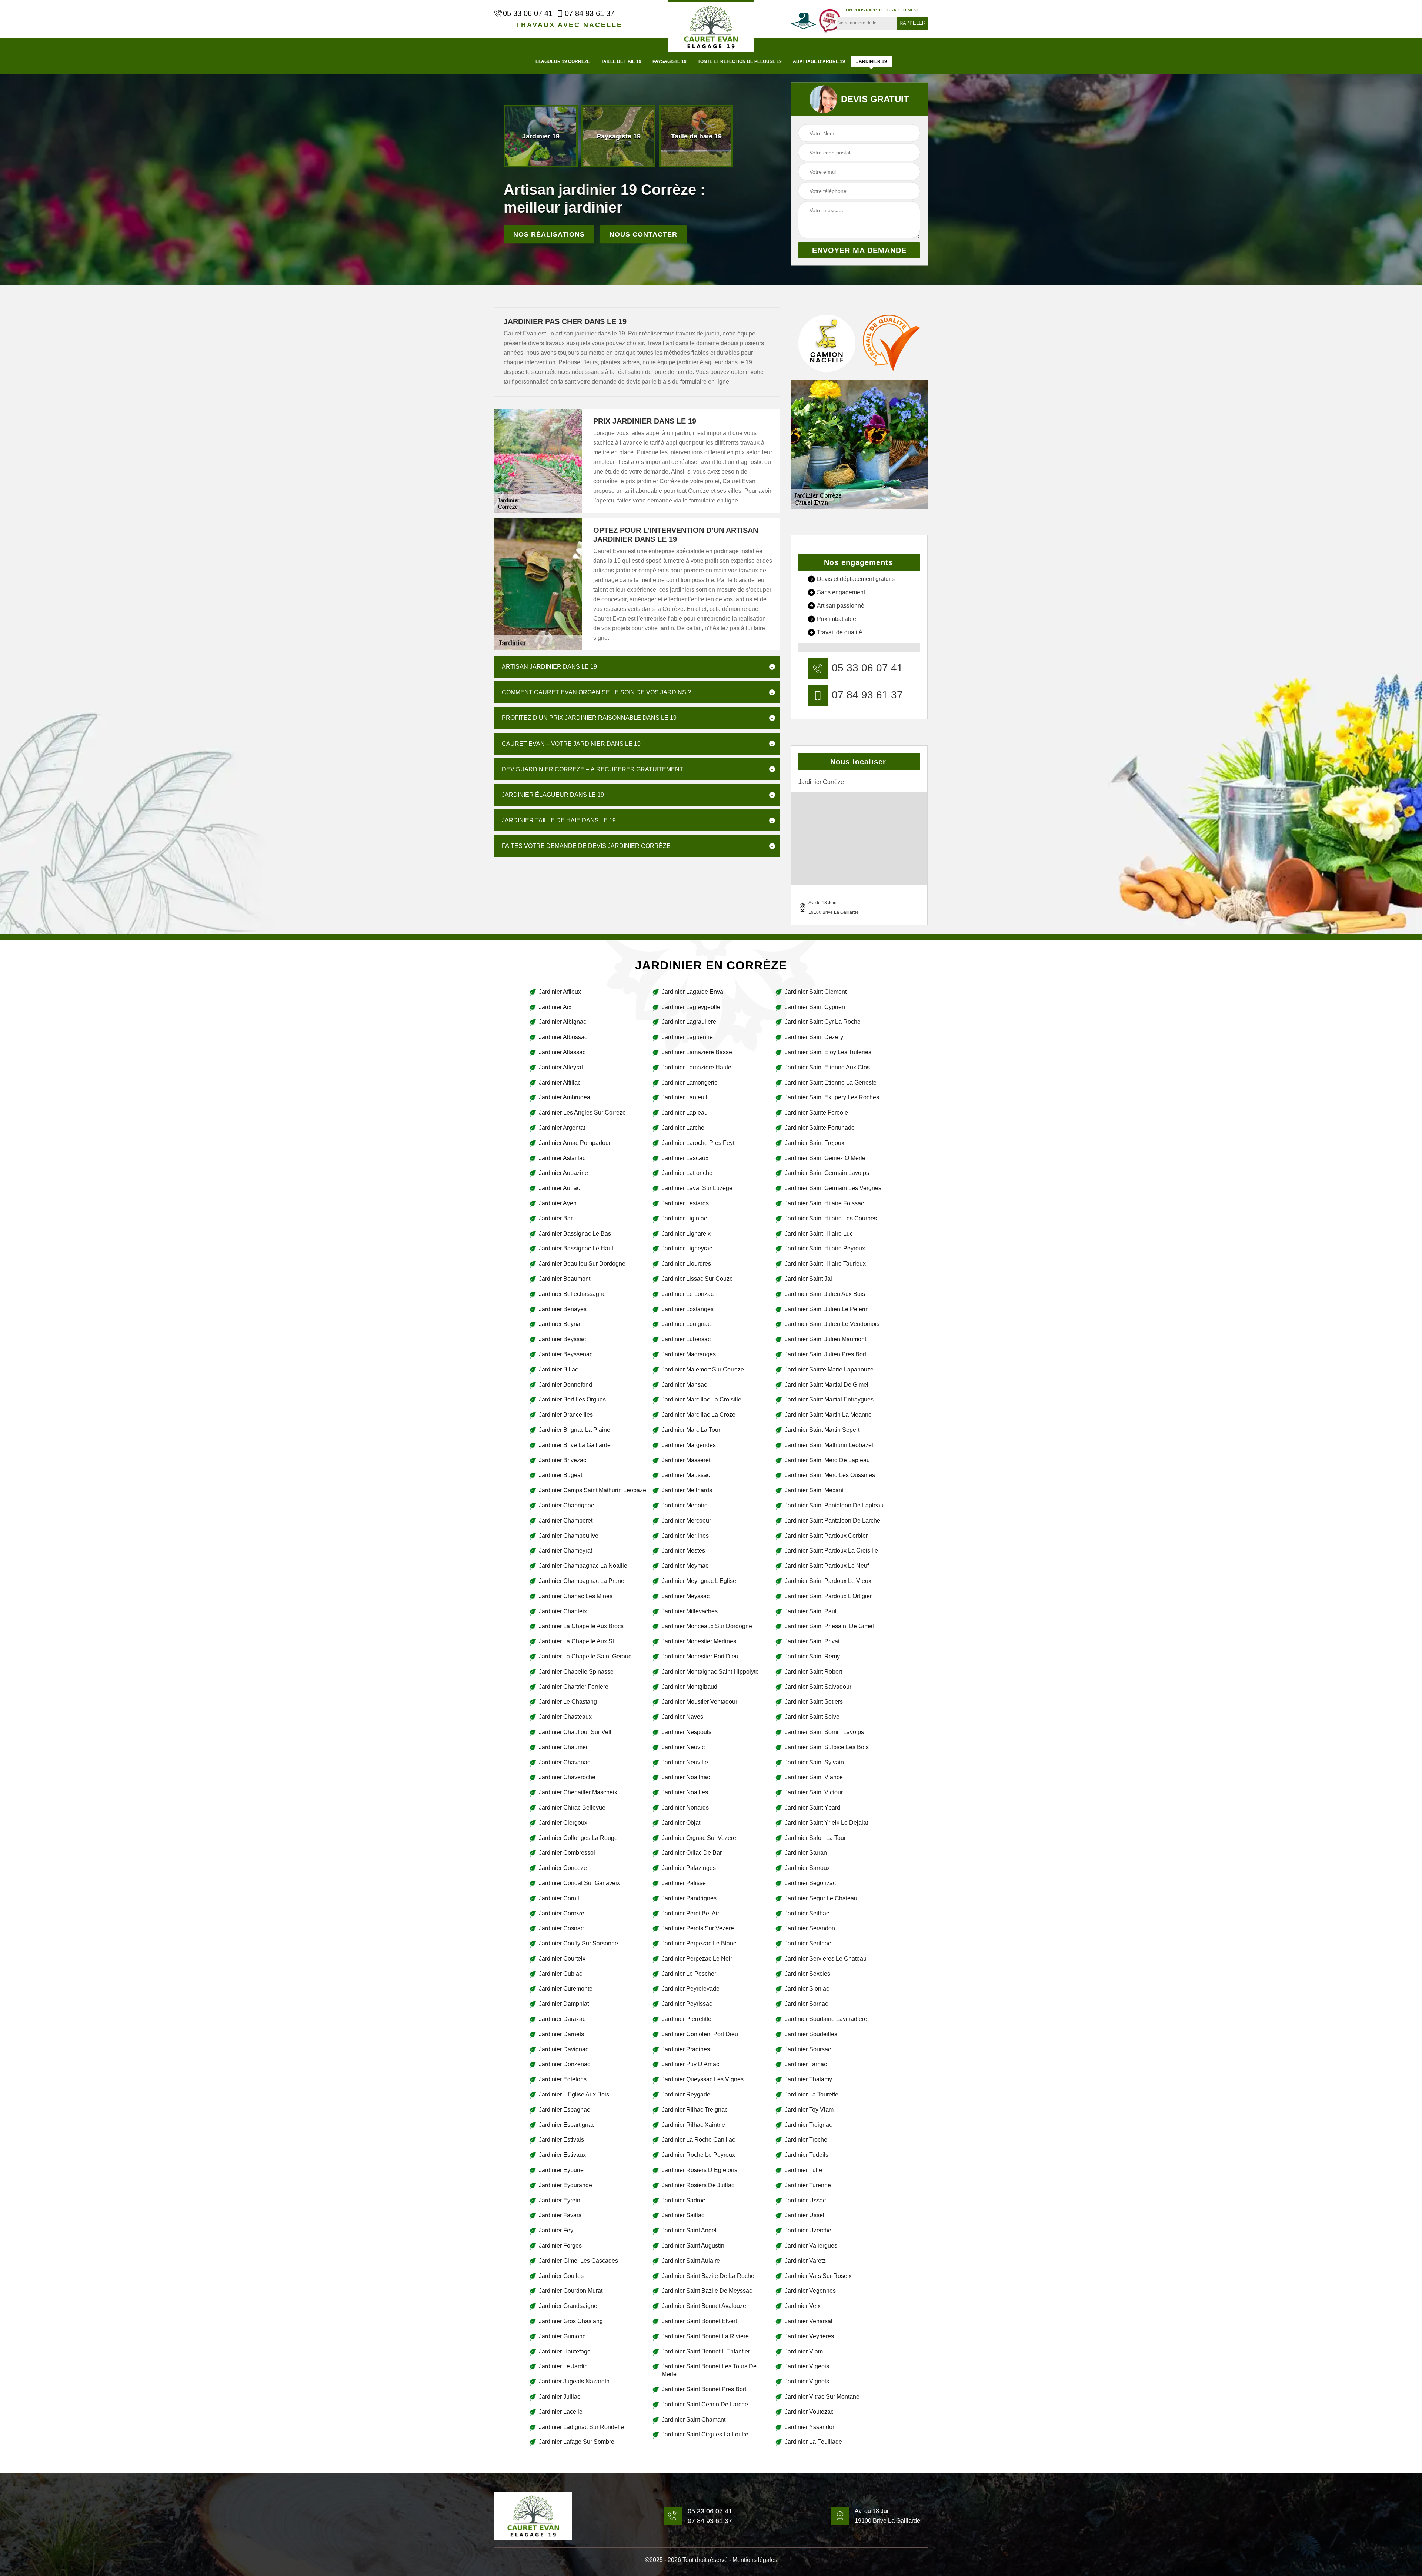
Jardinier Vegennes (810, 2291)
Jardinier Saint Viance (814, 1777)
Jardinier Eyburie (561, 2170)
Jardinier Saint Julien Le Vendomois (832, 1324)
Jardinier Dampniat (564, 2004)
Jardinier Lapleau (685, 1112)
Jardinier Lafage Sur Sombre (577, 2442)
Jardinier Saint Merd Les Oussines (830, 1475)
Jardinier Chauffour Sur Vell (575, 1732)
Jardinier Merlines (685, 1536)
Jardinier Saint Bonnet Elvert (699, 2321)
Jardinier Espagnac (564, 2110)
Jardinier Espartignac (567, 2125)
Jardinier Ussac (805, 2200)
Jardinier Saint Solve (812, 1717)
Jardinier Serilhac (808, 1943)
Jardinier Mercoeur (686, 1521)
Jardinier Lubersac (686, 1339)
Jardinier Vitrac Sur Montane (822, 2397)
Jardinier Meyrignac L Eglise (699, 1581)
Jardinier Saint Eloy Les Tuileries (828, 1052)
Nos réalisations (549, 234)
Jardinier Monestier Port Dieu (700, 1656)
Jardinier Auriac (559, 1188)
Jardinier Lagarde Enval (693, 992)
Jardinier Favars (560, 2215)
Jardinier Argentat (562, 1128)
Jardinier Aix (555, 1007)
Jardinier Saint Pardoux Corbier (826, 1536)
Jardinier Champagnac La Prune (582, 1581)
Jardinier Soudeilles (811, 2034)
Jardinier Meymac (685, 1566)
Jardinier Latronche (687, 1173)
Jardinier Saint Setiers (814, 1702)
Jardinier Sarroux (807, 1868)
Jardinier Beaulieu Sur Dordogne (582, 1264)
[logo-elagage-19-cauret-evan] (711, 26)
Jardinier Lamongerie (690, 1082)
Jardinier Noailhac (686, 1777)
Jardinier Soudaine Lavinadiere (826, 2019)
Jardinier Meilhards (687, 1490)
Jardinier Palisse (684, 1883)
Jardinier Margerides (689, 1445)
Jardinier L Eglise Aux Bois (574, 2094)
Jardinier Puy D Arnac (690, 2064)
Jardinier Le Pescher (689, 1974)
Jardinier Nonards (685, 1807)
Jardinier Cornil (559, 1898)
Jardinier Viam (804, 2351)
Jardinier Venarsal (809, 2321)
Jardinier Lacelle (561, 2412)
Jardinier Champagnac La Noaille (583, 1566)
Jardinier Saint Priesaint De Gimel (829, 1626)
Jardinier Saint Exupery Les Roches (832, 1097)
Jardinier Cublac (560, 1974)
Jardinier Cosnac (561, 1928)
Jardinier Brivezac (563, 1460)
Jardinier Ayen (558, 1203)
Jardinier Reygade (686, 2094)
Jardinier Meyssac (686, 1596)
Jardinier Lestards (685, 1203)
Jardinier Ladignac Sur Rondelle (581, 2427)
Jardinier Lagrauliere (689, 1022)
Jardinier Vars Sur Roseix (818, 2276)
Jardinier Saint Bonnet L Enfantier (706, 2351)
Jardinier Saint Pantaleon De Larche (832, 1521)
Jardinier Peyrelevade (691, 1989)
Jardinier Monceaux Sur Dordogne (707, 1626)
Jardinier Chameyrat (565, 1551)
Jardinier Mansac (684, 1385)
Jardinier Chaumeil (564, 1747)
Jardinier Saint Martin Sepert (822, 1430)
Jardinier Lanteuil (685, 1097)
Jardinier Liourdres (686, 1264)
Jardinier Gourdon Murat (571, 2291)
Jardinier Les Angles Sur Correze (582, 1112)
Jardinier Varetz (805, 2261)
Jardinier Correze (562, 1913)
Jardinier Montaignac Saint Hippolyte (710, 1672)
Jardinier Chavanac (565, 1762)
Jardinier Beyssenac (566, 1354)
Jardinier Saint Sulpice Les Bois (827, 1747)
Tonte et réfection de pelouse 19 (740, 61)
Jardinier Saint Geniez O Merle (825, 1158)
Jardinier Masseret (686, 1460)
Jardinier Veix (803, 2306)
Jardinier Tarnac (806, 2064)
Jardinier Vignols (807, 2381)
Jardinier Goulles (561, 2276)
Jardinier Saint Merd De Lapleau (827, 1460)
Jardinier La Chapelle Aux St (576, 1641)
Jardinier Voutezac (809, 2412)
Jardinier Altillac (560, 1082)
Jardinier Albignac (563, 1022)
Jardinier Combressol (567, 1853)
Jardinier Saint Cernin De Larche (705, 2404)
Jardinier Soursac (808, 2049)
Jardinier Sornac (806, 2004)
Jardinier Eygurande (565, 2185)
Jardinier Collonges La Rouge (578, 1838)
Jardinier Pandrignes (689, 1898)
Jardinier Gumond (562, 2336)
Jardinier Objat (681, 1823)
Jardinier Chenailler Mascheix (578, 1792)
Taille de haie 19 (621, 61)
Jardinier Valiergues (811, 2246)
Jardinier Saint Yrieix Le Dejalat (826, 1823)
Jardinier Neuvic (683, 1747)
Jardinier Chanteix (563, 1611)
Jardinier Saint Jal (808, 1279)
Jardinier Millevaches (690, 1611)
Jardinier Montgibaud (690, 1687)
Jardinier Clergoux (563, 1823)
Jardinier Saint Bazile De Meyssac (707, 2291)
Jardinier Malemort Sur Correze (703, 1369)
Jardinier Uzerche (808, 2230)
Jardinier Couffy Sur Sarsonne (578, 1943)
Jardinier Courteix (562, 1959)
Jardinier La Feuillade (813, 2442)
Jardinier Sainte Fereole (816, 1112)
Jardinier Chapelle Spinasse (576, 1672)
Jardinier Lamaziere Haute (697, 1067)
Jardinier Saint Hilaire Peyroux (825, 1248)
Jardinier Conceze (563, 1868)
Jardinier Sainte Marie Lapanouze (829, 1369)
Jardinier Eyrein (560, 2200)
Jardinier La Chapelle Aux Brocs (581, 1626)
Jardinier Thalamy (808, 2079)
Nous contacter (643, 234)
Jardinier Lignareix (686, 1234)
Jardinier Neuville (685, 1762)
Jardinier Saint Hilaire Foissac (824, 1203)
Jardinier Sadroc (683, 2200)
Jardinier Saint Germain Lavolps (827, 1173)
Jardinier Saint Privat (812, 1641)
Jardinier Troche (806, 2140)
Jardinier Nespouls (687, 1732)
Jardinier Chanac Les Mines (576, 1596)
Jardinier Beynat (560, 1324)
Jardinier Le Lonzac (688, 1294)
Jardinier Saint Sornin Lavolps (824, 1732)
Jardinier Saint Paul (811, 1611)
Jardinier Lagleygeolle (691, 1007)
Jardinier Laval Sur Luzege (697, 1188)
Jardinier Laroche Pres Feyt (698, 1143)
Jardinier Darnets (561, 2034)
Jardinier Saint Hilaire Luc (819, 1234)
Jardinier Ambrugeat (565, 1097)
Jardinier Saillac (683, 2215)
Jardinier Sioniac (807, 1989)
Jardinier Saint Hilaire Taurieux (825, 1264)
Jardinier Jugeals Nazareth (574, 2381)
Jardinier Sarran (806, 1853)
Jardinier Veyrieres (809, 2336)
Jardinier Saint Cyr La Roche (823, 1022)
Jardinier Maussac (686, 1475)
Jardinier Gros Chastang (571, 2321)
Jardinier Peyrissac (687, 2004)
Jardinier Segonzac (810, 1883)
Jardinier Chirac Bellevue (572, 1807)
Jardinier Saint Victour (814, 1792)
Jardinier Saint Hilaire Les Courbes (831, 1218)
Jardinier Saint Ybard (812, 1807)
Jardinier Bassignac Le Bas (575, 1234)
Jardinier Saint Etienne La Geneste (831, 1082)
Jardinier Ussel (805, 2215)
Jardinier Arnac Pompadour (575, 1143)
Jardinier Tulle (803, 2170)
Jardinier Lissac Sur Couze (697, 1279)
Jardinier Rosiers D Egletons (700, 2170)
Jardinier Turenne (808, 2185)
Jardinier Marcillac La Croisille (702, 1399)
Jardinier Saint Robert (813, 1672)
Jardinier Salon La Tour (815, 1838)
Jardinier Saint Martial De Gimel (827, 1385)
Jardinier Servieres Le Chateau (826, 1959)
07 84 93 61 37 (590, 13)
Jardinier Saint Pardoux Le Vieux (828, 1581)
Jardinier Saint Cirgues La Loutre (705, 2434)
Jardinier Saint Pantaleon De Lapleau (834, 1505)
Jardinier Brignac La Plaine (575, 1430)
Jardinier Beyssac (562, 1339)
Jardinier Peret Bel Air (690, 1913)
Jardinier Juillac (560, 2397)
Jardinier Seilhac (807, 1913)
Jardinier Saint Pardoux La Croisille (831, 1551)
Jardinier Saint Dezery (814, 1037)
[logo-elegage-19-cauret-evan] (533, 2516)
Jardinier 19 (872, 61)
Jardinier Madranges (689, 1354)
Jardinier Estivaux (562, 2155)
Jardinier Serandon (810, 1928)
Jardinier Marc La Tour (691, 1430)
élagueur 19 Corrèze (563, 61)
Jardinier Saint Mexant (814, 1490)
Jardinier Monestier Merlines (699, 1641)
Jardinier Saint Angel (689, 2230)
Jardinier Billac (558, 1369)
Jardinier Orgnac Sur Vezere (699, 1838)
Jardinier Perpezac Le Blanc (699, 1943)
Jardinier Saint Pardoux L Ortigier (828, 1596)
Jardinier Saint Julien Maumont (825, 1339)
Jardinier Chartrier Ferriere (574, 1687)
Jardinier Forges (560, 2246)
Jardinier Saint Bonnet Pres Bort (704, 2389)
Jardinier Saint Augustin (693, 2246)
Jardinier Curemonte (566, 1989)
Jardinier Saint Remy (812, 1656)
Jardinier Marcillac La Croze (699, 1415)
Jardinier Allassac (562, 1052)
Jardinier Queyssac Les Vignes (703, 2079)
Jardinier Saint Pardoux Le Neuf (827, 1566)
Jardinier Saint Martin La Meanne (828, 1415)
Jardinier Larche (683, 1128)
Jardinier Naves (682, 1717)
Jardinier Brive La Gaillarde (575, 1445)
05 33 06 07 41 (528, 13)
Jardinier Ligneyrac (687, 1248)
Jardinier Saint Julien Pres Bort (825, 1354)
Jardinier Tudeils (807, 2155)
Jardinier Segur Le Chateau (821, 1898)
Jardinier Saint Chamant (694, 2420)
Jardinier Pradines (686, 2049)
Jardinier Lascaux (685, 1158)
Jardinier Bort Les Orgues (572, 1399)
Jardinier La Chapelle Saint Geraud (585, 1656)
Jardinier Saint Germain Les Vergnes (833, 1188)
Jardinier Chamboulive (569, 1536)
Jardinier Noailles (685, 1792)
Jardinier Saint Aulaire (691, 2261)
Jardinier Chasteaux (565, 1717)
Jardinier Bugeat (560, 1475)
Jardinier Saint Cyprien (815, 1007)
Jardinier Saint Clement (816, 992)
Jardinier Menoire (685, 1505)
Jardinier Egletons (563, 2079)
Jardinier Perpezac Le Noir (697, 1959)
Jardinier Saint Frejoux (815, 1143)
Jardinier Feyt (557, 2230)
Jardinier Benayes (563, 1309)
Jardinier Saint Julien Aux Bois (825, 1294)
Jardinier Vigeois (807, 2366)
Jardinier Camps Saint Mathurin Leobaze (592, 1490)
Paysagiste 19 (670, 61)
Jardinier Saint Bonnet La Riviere (705, 2336)
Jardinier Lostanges (688, 1309)
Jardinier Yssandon (810, 2427)
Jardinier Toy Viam (809, 2110)
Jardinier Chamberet (566, 1521)
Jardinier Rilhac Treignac (695, 2110)
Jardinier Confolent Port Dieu (700, 2034)
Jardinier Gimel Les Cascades (578, 2261)
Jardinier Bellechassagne (572, 1294)
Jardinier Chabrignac (566, 1505)
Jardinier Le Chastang (568, 1702)
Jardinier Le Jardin (563, 2366)
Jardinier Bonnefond (565, 1385)
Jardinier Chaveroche (567, 1777)
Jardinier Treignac (808, 2125)
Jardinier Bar (556, 1218)
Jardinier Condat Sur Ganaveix (579, 1883)
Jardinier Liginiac (684, 1218)
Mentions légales (755, 2560)
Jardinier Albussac (563, 1037)
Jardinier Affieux (560, 992)
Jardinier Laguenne (687, 1037)
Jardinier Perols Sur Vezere (698, 1928)
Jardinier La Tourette (812, 2094)
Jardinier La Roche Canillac (698, 2140)
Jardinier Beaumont (565, 1279)
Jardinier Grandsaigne (568, 2306)
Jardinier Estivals (561, 2140)
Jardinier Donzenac (565, 2064)
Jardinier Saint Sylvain (814, 1762)
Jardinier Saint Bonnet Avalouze (704, 2306)
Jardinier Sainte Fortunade (820, 1128)
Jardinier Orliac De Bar (692, 1853)
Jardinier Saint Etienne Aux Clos (827, 1067)
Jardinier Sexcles (807, 1974)
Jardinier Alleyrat (561, 1067)
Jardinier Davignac (564, 2049)
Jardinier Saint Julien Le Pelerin (827, 1309)
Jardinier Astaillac (562, 1158)
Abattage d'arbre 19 (819, 61)
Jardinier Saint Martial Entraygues (829, 1399)
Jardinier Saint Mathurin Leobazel (829, 1445)
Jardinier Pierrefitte (687, 2019)
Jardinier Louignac (686, 1324)
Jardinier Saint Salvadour (818, 1687)
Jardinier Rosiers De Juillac (698, 2185)
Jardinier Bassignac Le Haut (576, 1248)
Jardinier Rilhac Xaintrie (693, 2125)
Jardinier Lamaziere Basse (697, 1052)
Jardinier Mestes (683, 1551)
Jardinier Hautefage (565, 2351)
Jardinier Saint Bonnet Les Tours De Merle (709, 2370)
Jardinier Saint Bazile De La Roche (708, 2276)
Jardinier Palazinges (689, 1868)
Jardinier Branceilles (566, 1415)
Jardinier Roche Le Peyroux (698, 2155)
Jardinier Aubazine (563, 1173)
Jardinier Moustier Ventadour (700, 1702)
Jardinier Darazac (562, 2019)
